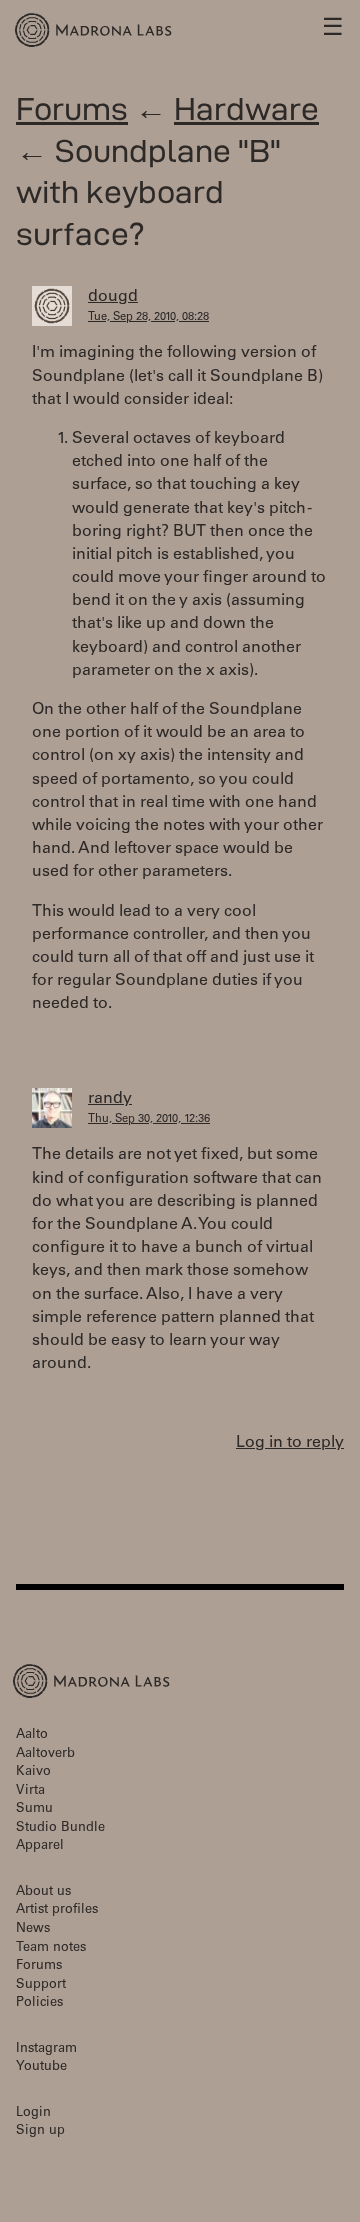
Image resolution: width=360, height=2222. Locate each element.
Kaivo (33, 1772)
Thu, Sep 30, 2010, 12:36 (149, 1119)
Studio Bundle (60, 1828)
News (33, 1929)
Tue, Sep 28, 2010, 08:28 (148, 317)
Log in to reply (290, 1443)
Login (33, 2113)
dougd (113, 297)
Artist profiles (57, 1910)
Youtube (41, 2067)
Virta (30, 1791)
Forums (72, 108)
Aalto (32, 1735)
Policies (39, 2003)
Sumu (34, 1809)
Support (41, 1985)
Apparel (40, 1846)
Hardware (246, 108)
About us (43, 1892)
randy (110, 1099)
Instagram (46, 2049)
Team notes (51, 1948)
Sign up (40, 2131)
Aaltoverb (45, 1754)
